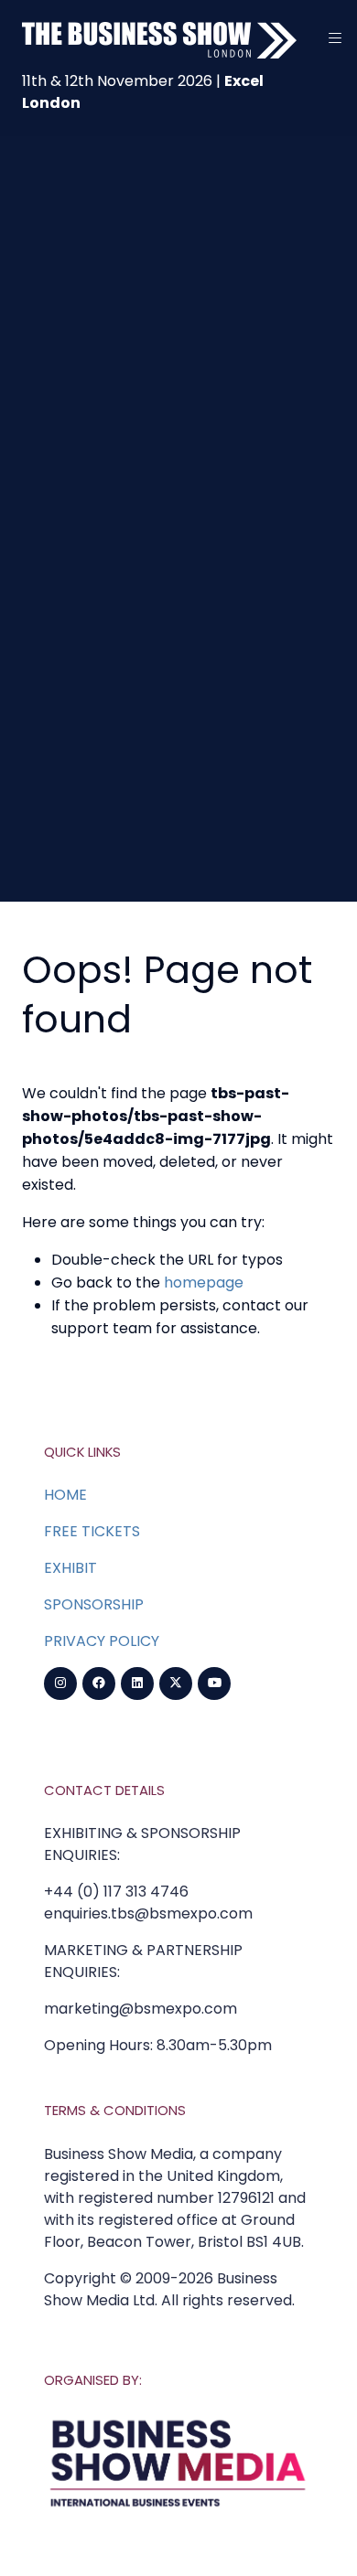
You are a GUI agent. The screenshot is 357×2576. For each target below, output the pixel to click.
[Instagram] (60, 1683)
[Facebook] (99, 1683)
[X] (176, 1683)
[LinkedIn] (137, 1683)
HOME (65, 1495)
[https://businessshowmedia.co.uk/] (178, 2509)
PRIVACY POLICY (102, 1641)
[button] (335, 38)
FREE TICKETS (92, 1531)
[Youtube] (214, 1683)
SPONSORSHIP (94, 1604)
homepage (204, 1283)
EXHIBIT (70, 1568)
